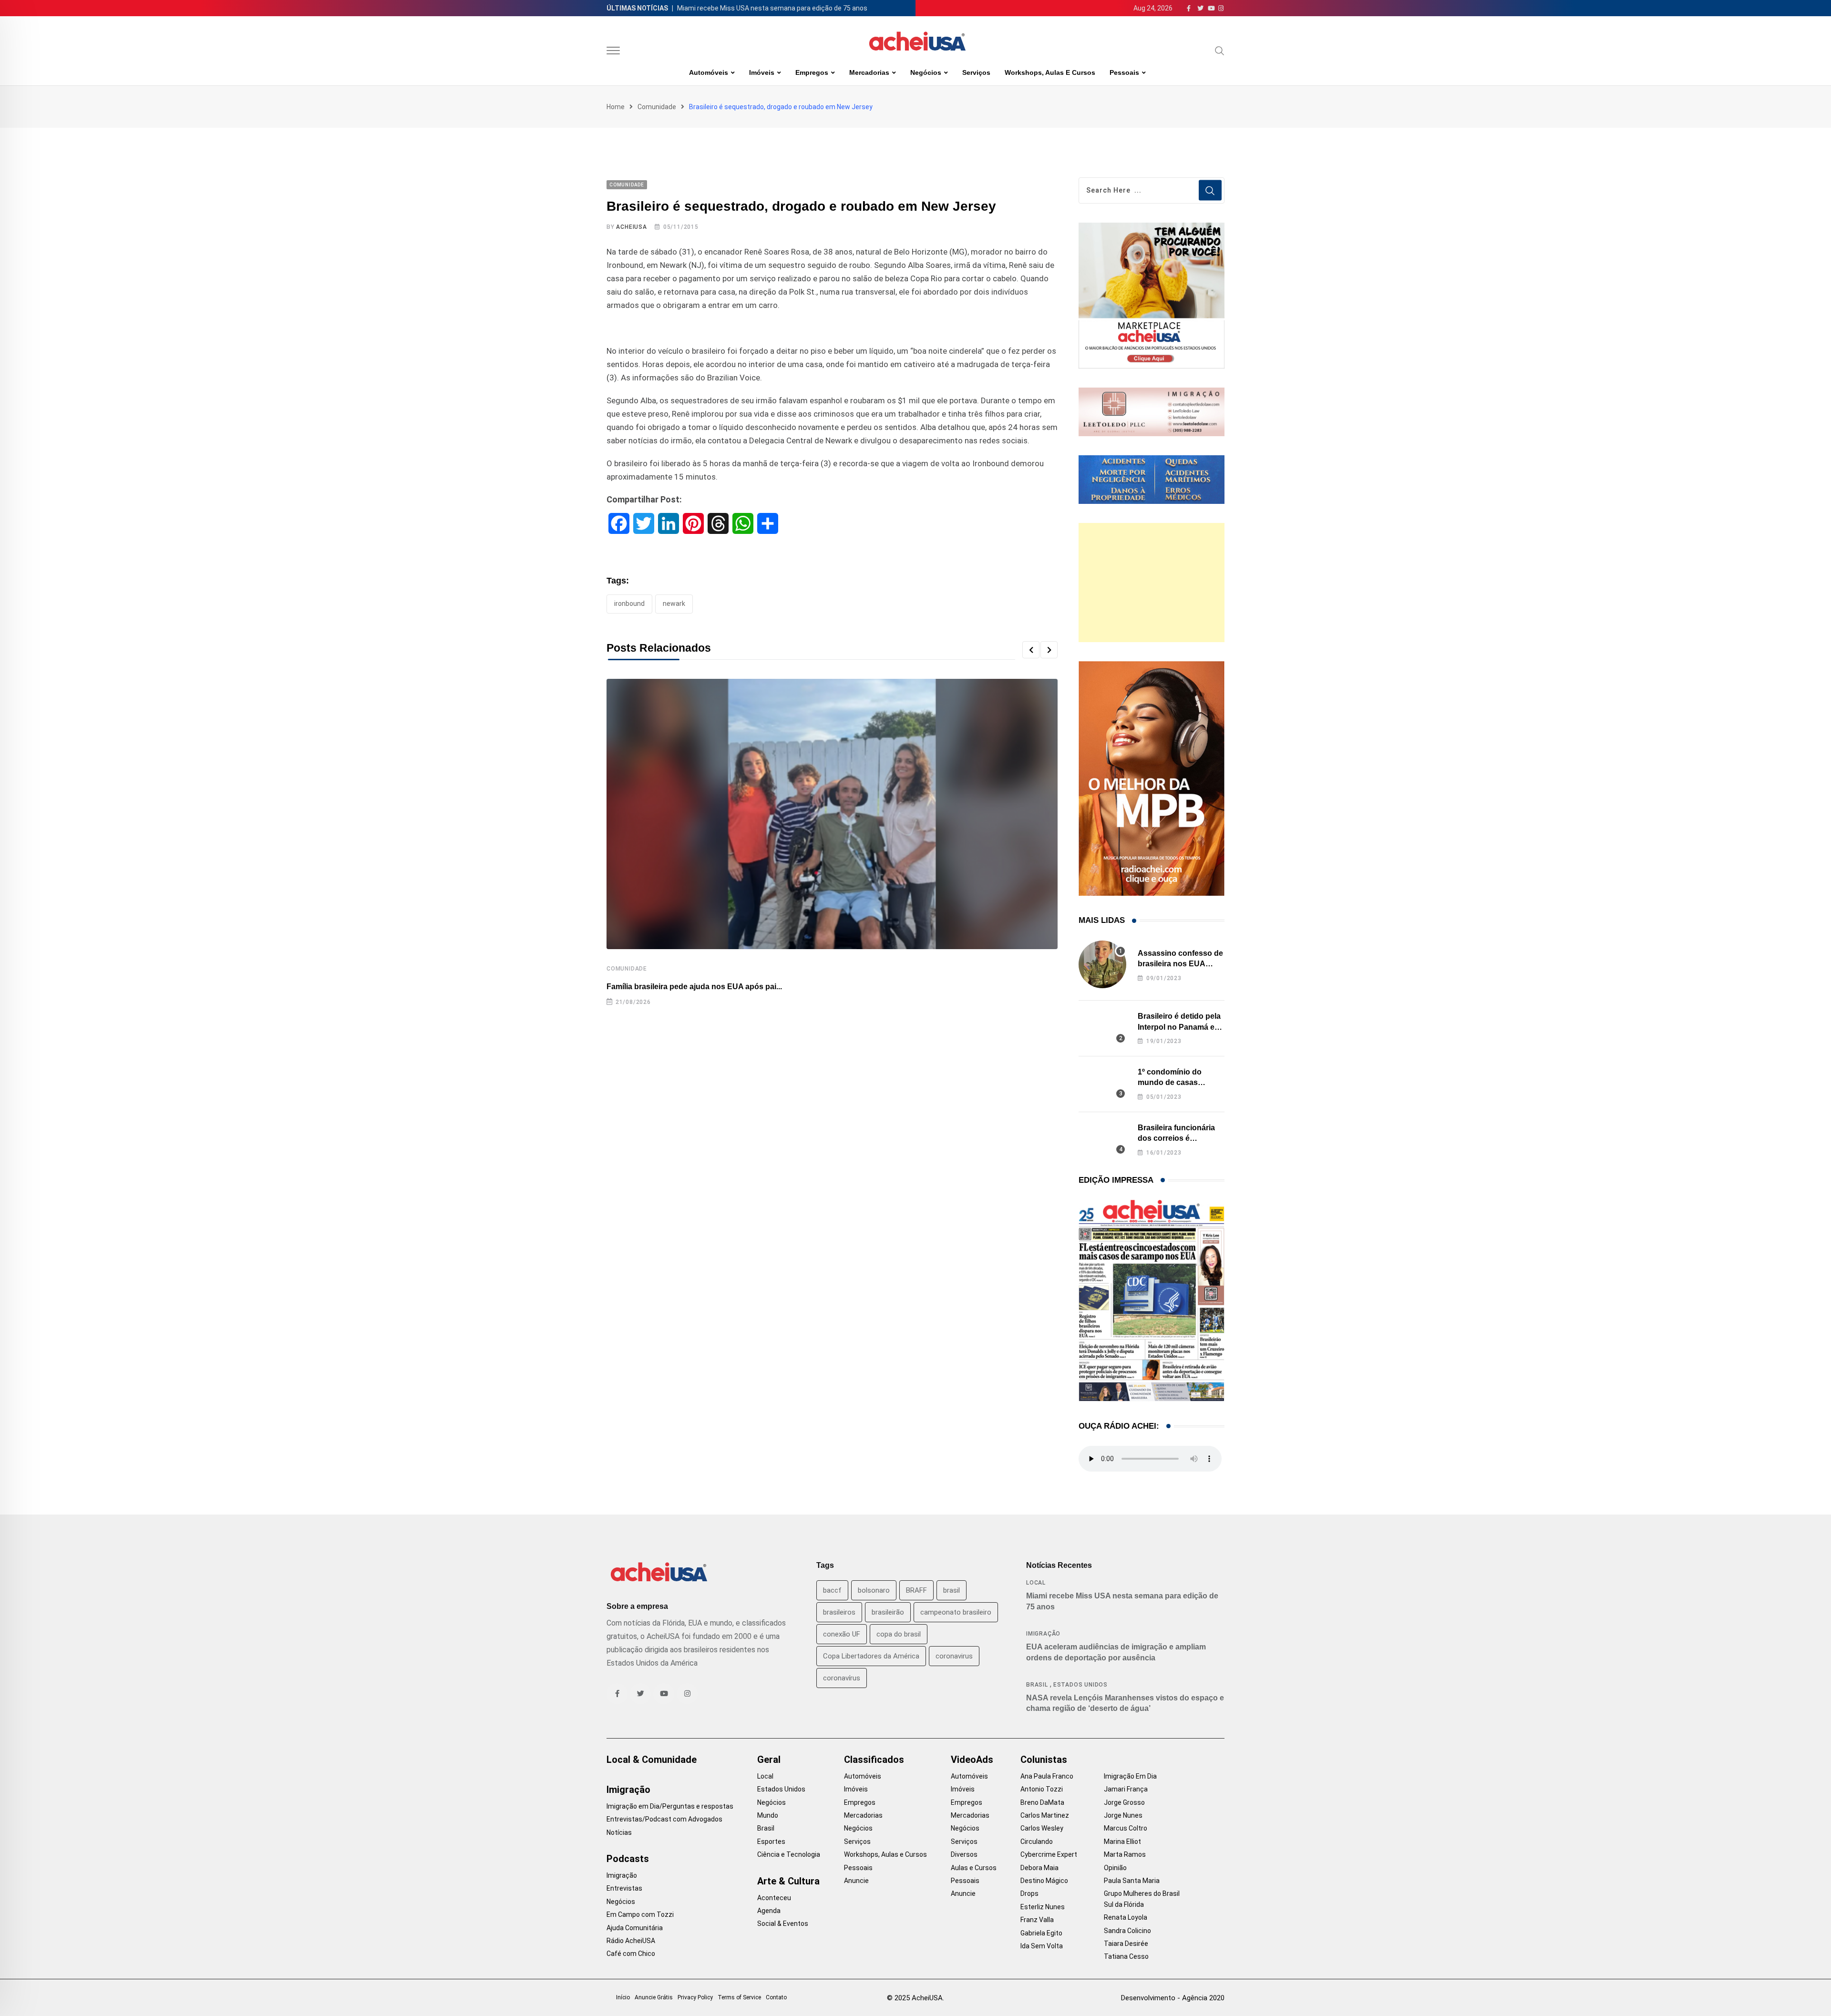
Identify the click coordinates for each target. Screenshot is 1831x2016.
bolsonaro (874, 1590)
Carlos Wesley (1042, 1828)
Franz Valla (1037, 1920)
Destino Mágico (1044, 1881)
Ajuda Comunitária (635, 1928)
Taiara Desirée (1126, 1944)
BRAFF (916, 1590)
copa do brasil (899, 1634)
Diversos (964, 1854)
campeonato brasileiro (956, 1612)
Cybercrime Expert (1049, 1854)
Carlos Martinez (1045, 1815)
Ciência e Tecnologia (789, 1854)
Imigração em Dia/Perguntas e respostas (670, 1806)
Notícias (619, 1832)
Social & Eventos (783, 1924)
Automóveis (709, 72)
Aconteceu (774, 1898)
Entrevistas (624, 1888)
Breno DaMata (1042, 1802)
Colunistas (1044, 1760)
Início (623, 1997)
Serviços (976, 72)
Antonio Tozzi (1042, 1789)
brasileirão (888, 1612)
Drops (1029, 1893)
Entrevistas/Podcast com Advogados (664, 1819)
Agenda (769, 1911)
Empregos (812, 72)
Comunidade (657, 107)
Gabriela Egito (1041, 1933)
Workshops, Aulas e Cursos (1050, 72)
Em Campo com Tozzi (640, 1914)
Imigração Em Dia (1130, 1776)
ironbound (629, 604)
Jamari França (1126, 1789)
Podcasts (628, 1859)
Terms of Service (739, 1997)
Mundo (768, 1815)
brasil (952, 1590)
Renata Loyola (1126, 1917)
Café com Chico (631, 1954)
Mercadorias (869, 72)
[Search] (1220, 51)
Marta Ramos (1125, 1854)
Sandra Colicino (1127, 1931)
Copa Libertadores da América (871, 1656)
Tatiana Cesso (1126, 1956)
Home (616, 107)
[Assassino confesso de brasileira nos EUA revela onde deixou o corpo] (1102, 964)
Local (1036, 1583)
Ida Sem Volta (1042, 1946)
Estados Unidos (1080, 1685)
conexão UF (842, 1634)
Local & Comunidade (652, 1760)
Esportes (771, 1842)
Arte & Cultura (788, 1881)
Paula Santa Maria (1132, 1881)
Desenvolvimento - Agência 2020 (1173, 1998)
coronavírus (842, 1678)
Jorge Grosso (1124, 1802)
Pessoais (1124, 72)
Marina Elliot (1122, 1842)
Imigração (1043, 1634)
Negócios (926, 72)
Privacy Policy (695, 1997)
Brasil (1037, 1685)
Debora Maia (1039, 1868)
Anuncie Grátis (654, 1997)
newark (674, 604)
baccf (832, 1590)
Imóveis (762, 72)
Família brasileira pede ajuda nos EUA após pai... (694, 987)
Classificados (874, 1760)
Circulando (1037, 1842)
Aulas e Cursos (974, 1868)
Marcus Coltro (1126, 1828)
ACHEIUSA (631, 227)
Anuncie (856, 1881)
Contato (776, 1997)
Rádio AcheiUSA (631, 1941)
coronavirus (954, 1656)
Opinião (1115, 1868)
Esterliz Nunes (1043, 1907)
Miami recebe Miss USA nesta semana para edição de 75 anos (772, 8)
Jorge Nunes (1123, 1815)
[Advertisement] (1152, 583)
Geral (769, 1760)
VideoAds (972, 1760)
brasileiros (839, 1612)
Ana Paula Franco (1047, 1776)
